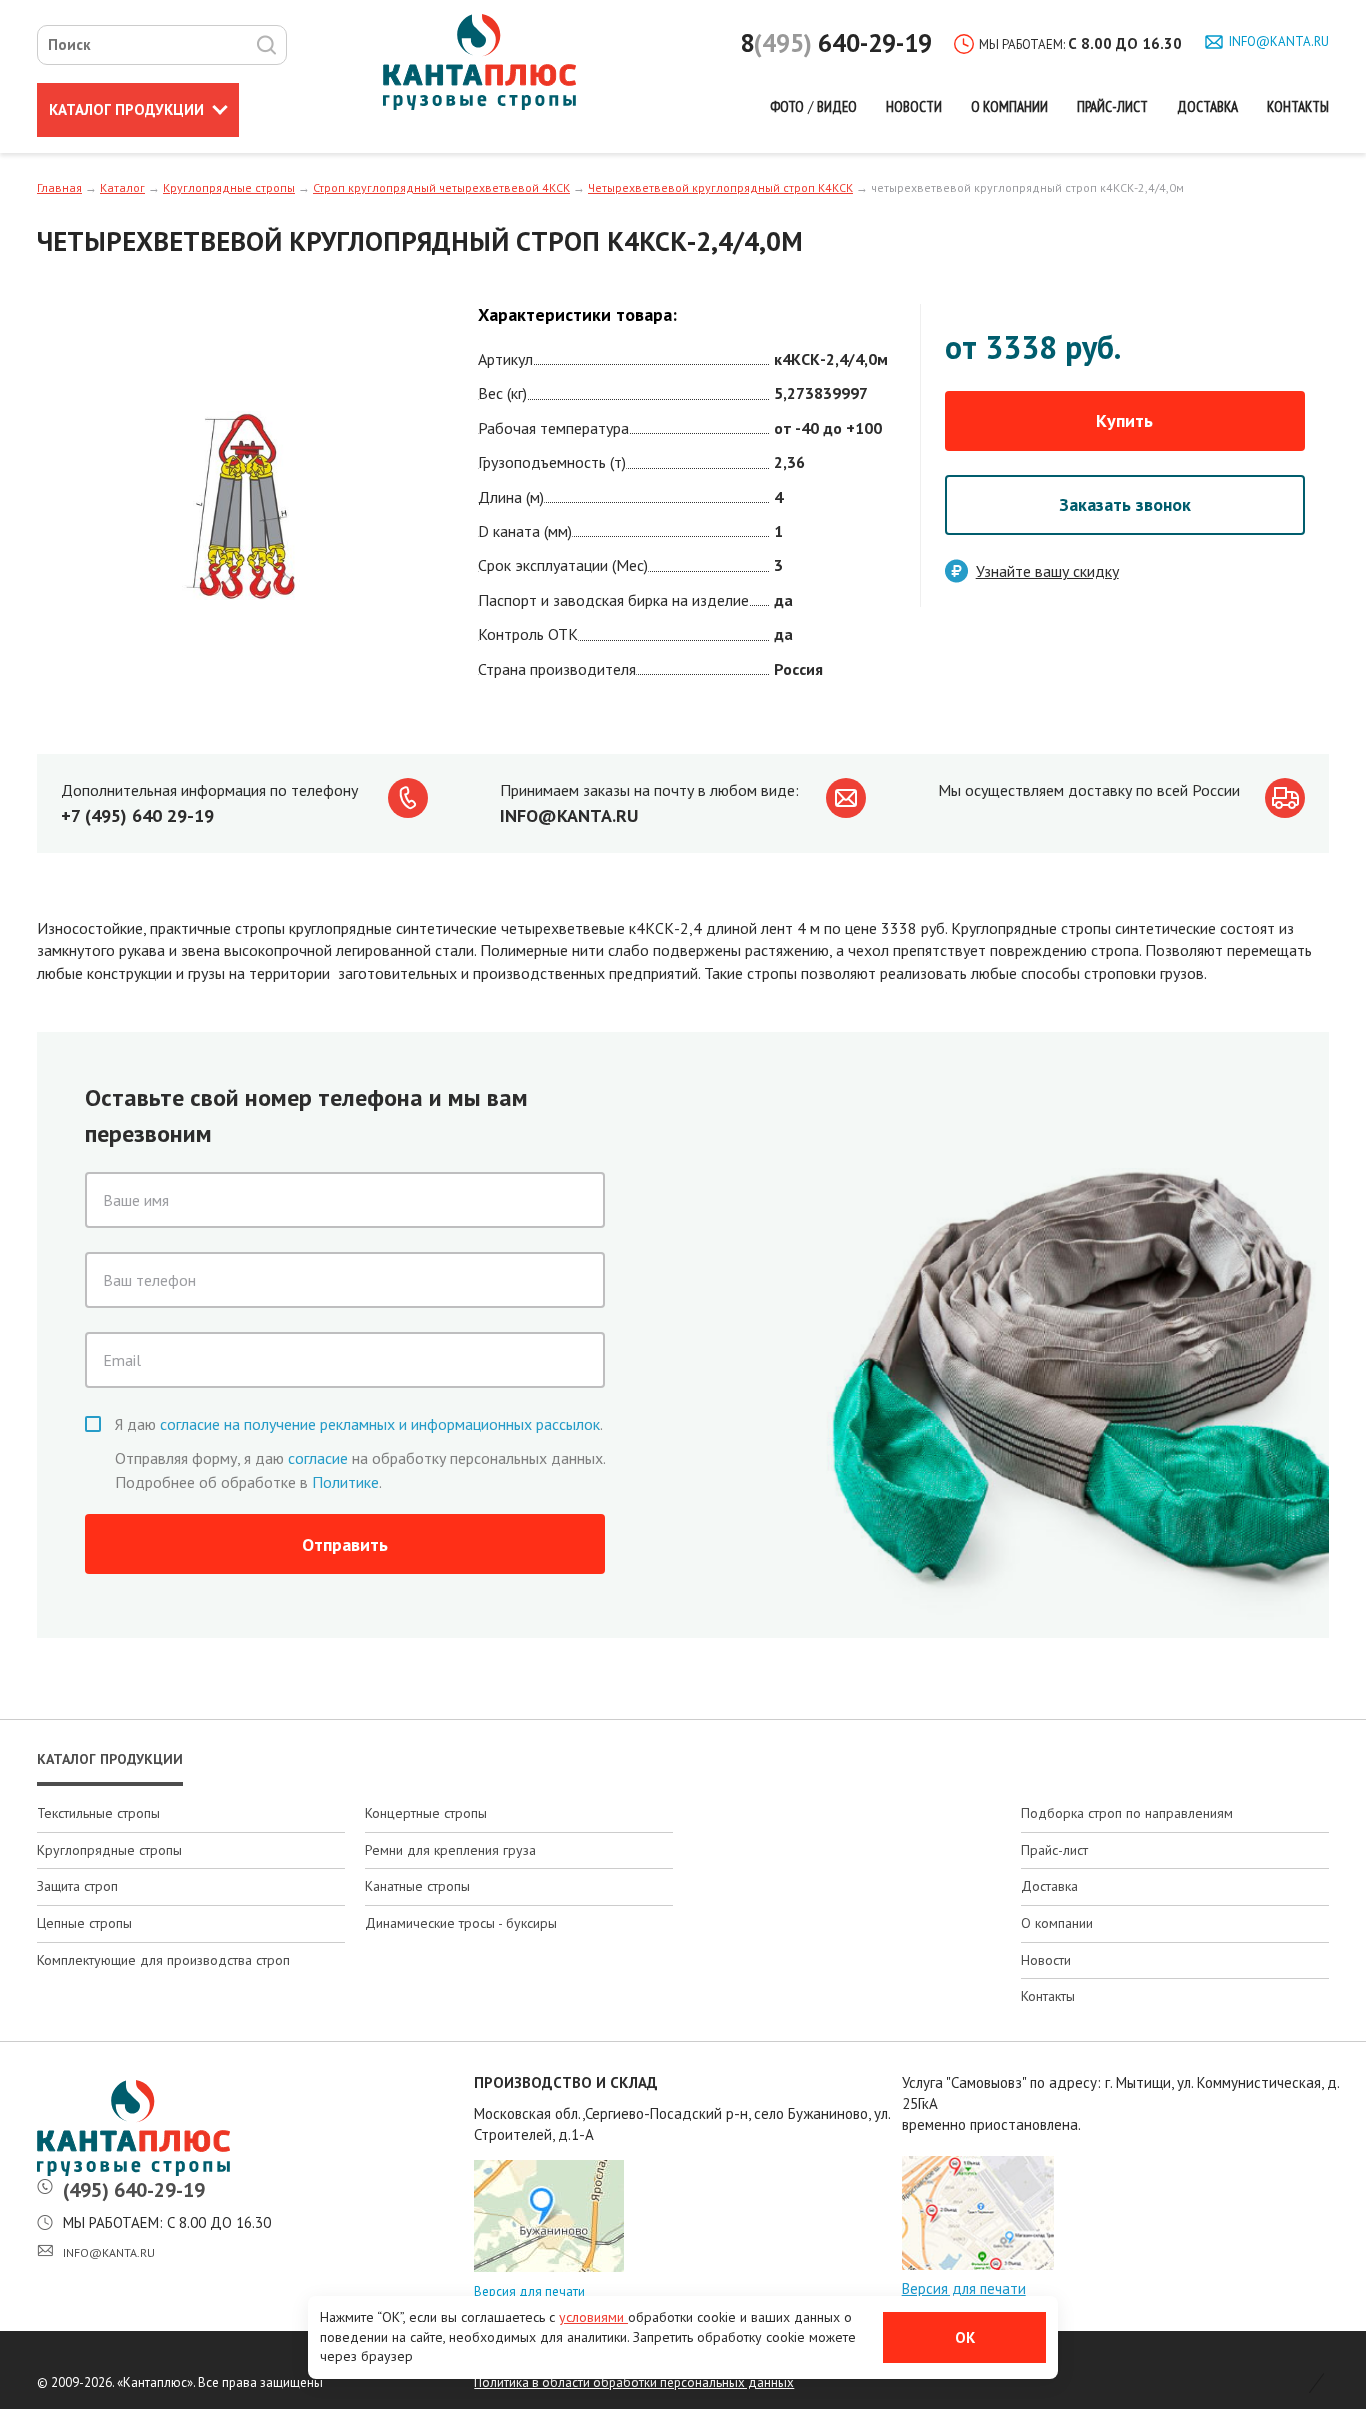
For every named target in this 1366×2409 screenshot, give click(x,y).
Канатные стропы (417, 1886)
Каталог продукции (110, 1759)
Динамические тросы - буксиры (461, 1923)
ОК (965, 2337)
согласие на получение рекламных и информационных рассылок (380, 1424)
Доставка (1207, 106)
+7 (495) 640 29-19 (137, 815)
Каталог (126, 109)
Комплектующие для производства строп (163, 1960)
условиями (593, 2317)
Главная (59, 187)
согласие (318, 1458)
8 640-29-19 (836, 43)
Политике (345, 1482)
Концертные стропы (426, 1813)
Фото (787, 106)
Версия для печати (529, 2291)
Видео (837, 106)
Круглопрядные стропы (229, 187)
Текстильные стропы (98, 1813)
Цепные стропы (84, 1923)
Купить (1124, 420)
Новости (914, 106)
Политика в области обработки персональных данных (634, 2382)
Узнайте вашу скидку (1047, 571)
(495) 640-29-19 (134, 2190)
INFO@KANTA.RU (569, 815)
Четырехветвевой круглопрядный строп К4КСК (720, 187)
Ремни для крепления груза (450, 1850)
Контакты (1298, 106)
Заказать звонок (1125, 504)
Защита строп (77, 1886)
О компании (1009, 106)
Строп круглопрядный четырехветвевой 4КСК (441, 187)
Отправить (345, 1544)
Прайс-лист (1112, 106)
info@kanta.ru (1279, 41)
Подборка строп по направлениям (1127, 1813)
